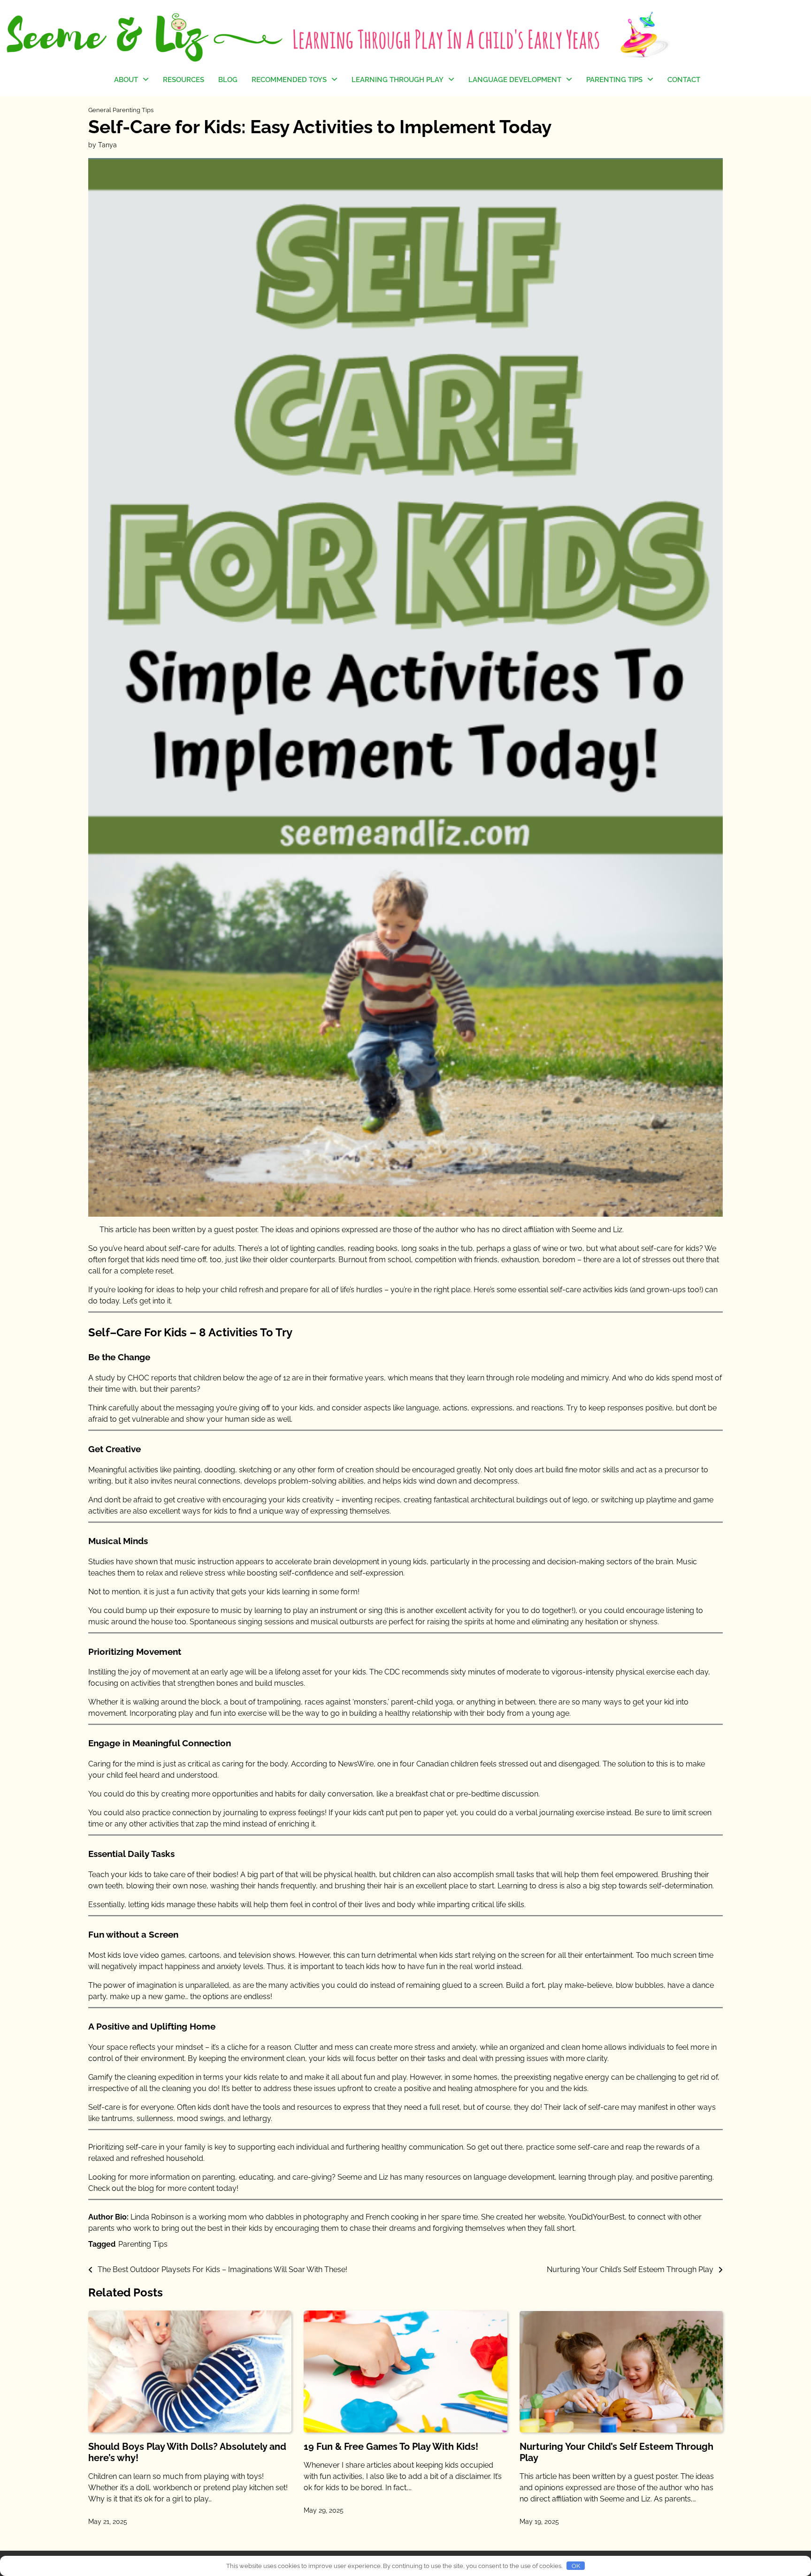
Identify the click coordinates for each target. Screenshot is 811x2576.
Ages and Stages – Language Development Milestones (509, 170)
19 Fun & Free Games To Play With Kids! (391, 2447)
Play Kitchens (274, 102)
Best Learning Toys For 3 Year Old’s (292, 174)
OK (576, 2566)
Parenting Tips (614, 80)
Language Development (515, 80)
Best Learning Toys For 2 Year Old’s (292, 145)
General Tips (607, 102)
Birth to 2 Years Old (618, 120)
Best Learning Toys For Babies (290, 126)
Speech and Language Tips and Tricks (514, 107)
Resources (184, 80)
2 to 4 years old (378, 189)
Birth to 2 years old (383, 170)
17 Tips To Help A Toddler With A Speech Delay (509, 136)
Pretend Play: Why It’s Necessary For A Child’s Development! (390, 112)
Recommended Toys (289, 80)
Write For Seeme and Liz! (156, 131)
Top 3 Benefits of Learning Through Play (395, 147)
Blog (228, 80)
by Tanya (103, 145)
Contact (684, 80)
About (126, 80)
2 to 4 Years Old (612, 139)
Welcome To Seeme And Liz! (155, 107)
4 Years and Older (281, 157)
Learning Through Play (398, 80)
